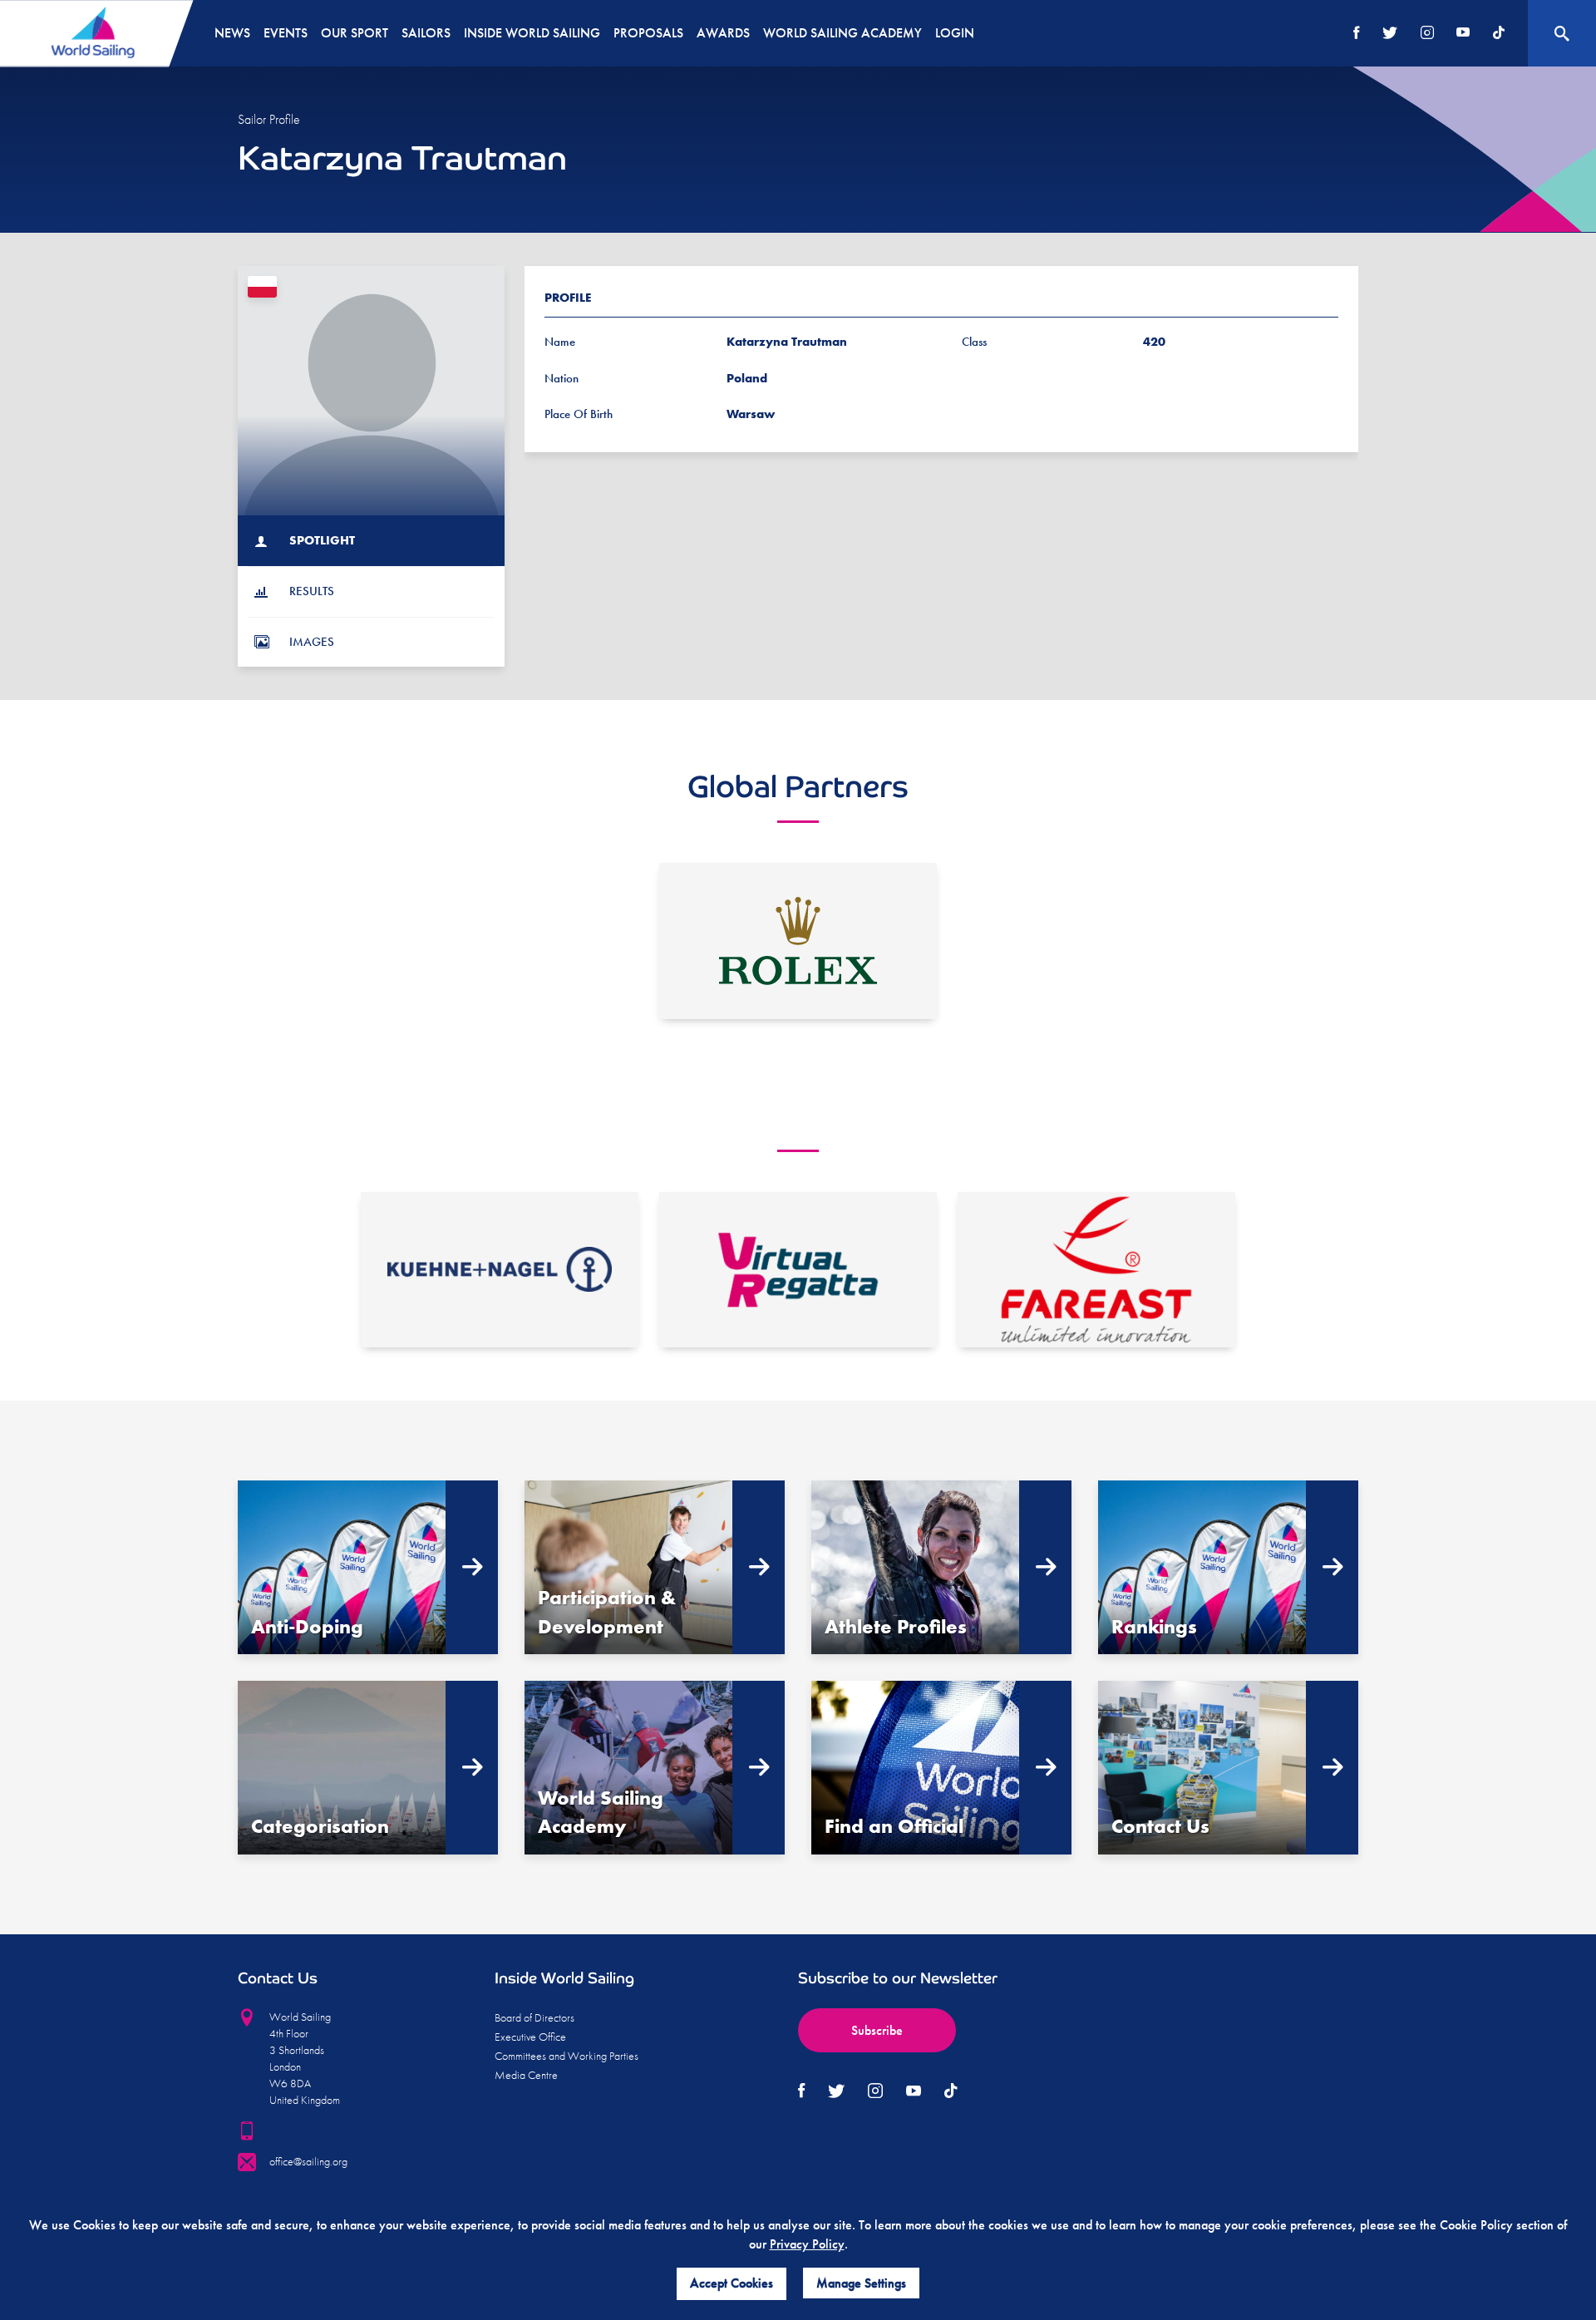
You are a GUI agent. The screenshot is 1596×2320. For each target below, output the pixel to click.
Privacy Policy (807, 2244)
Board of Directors (534, 2017)
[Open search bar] (1562, 33)
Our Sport (355, 33)
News (232, 33)
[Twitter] (1390, 34)
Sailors (426, 33)
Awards (723, 33)
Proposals (648, 33)
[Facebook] (1357, 34)
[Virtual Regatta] (798, 1270)
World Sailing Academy (842, 33)
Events (286, 33)
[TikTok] (1499, 34)
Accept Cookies (731, 2283)
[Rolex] (798, 941)
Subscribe (877, 2030)
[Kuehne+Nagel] (500, 1270)
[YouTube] (1463, 34)
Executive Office (530, 2037)
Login (955, 33)
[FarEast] (1096, 1270)
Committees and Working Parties (566, 2056)
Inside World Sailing (532, 33)
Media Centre (526, 2075)
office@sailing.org (308, 2161)
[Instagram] (1427, 34)
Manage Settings (861, 2283)
